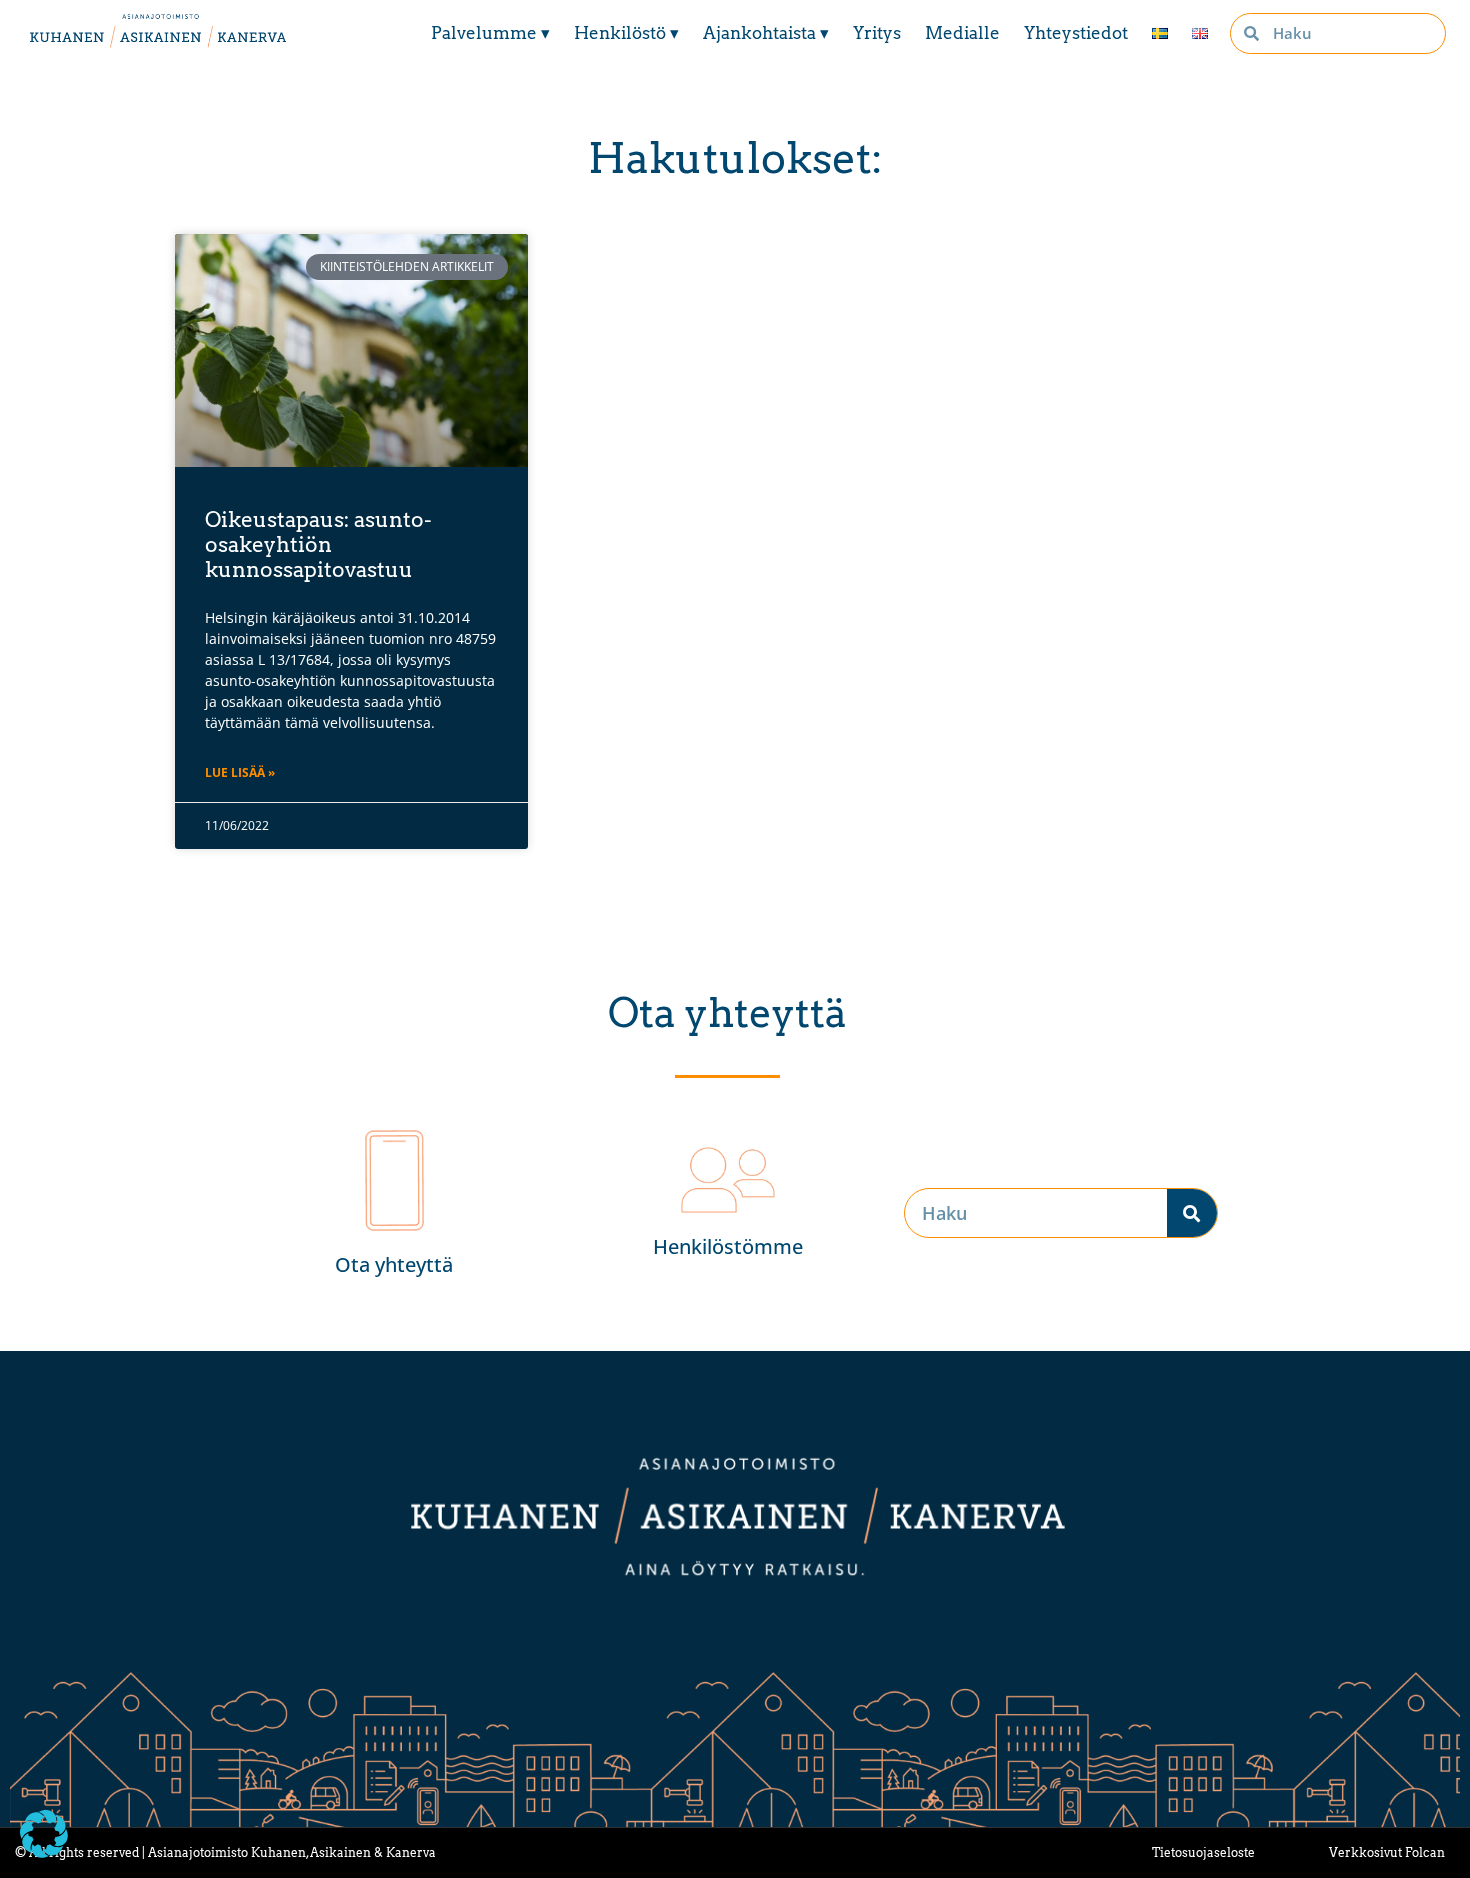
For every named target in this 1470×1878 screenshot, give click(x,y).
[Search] (1192, 1213)
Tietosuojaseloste (1203, 1852)
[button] (44, 1834)
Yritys (877, 33)
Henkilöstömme (728, 1246)
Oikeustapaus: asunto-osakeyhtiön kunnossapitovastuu (318, 544)
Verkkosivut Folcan (1387, 1852)
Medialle (962, 33)
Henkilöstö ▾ (626, 33)
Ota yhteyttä (394, 1264)
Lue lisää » (240, 772)
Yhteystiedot (1076, 33)
